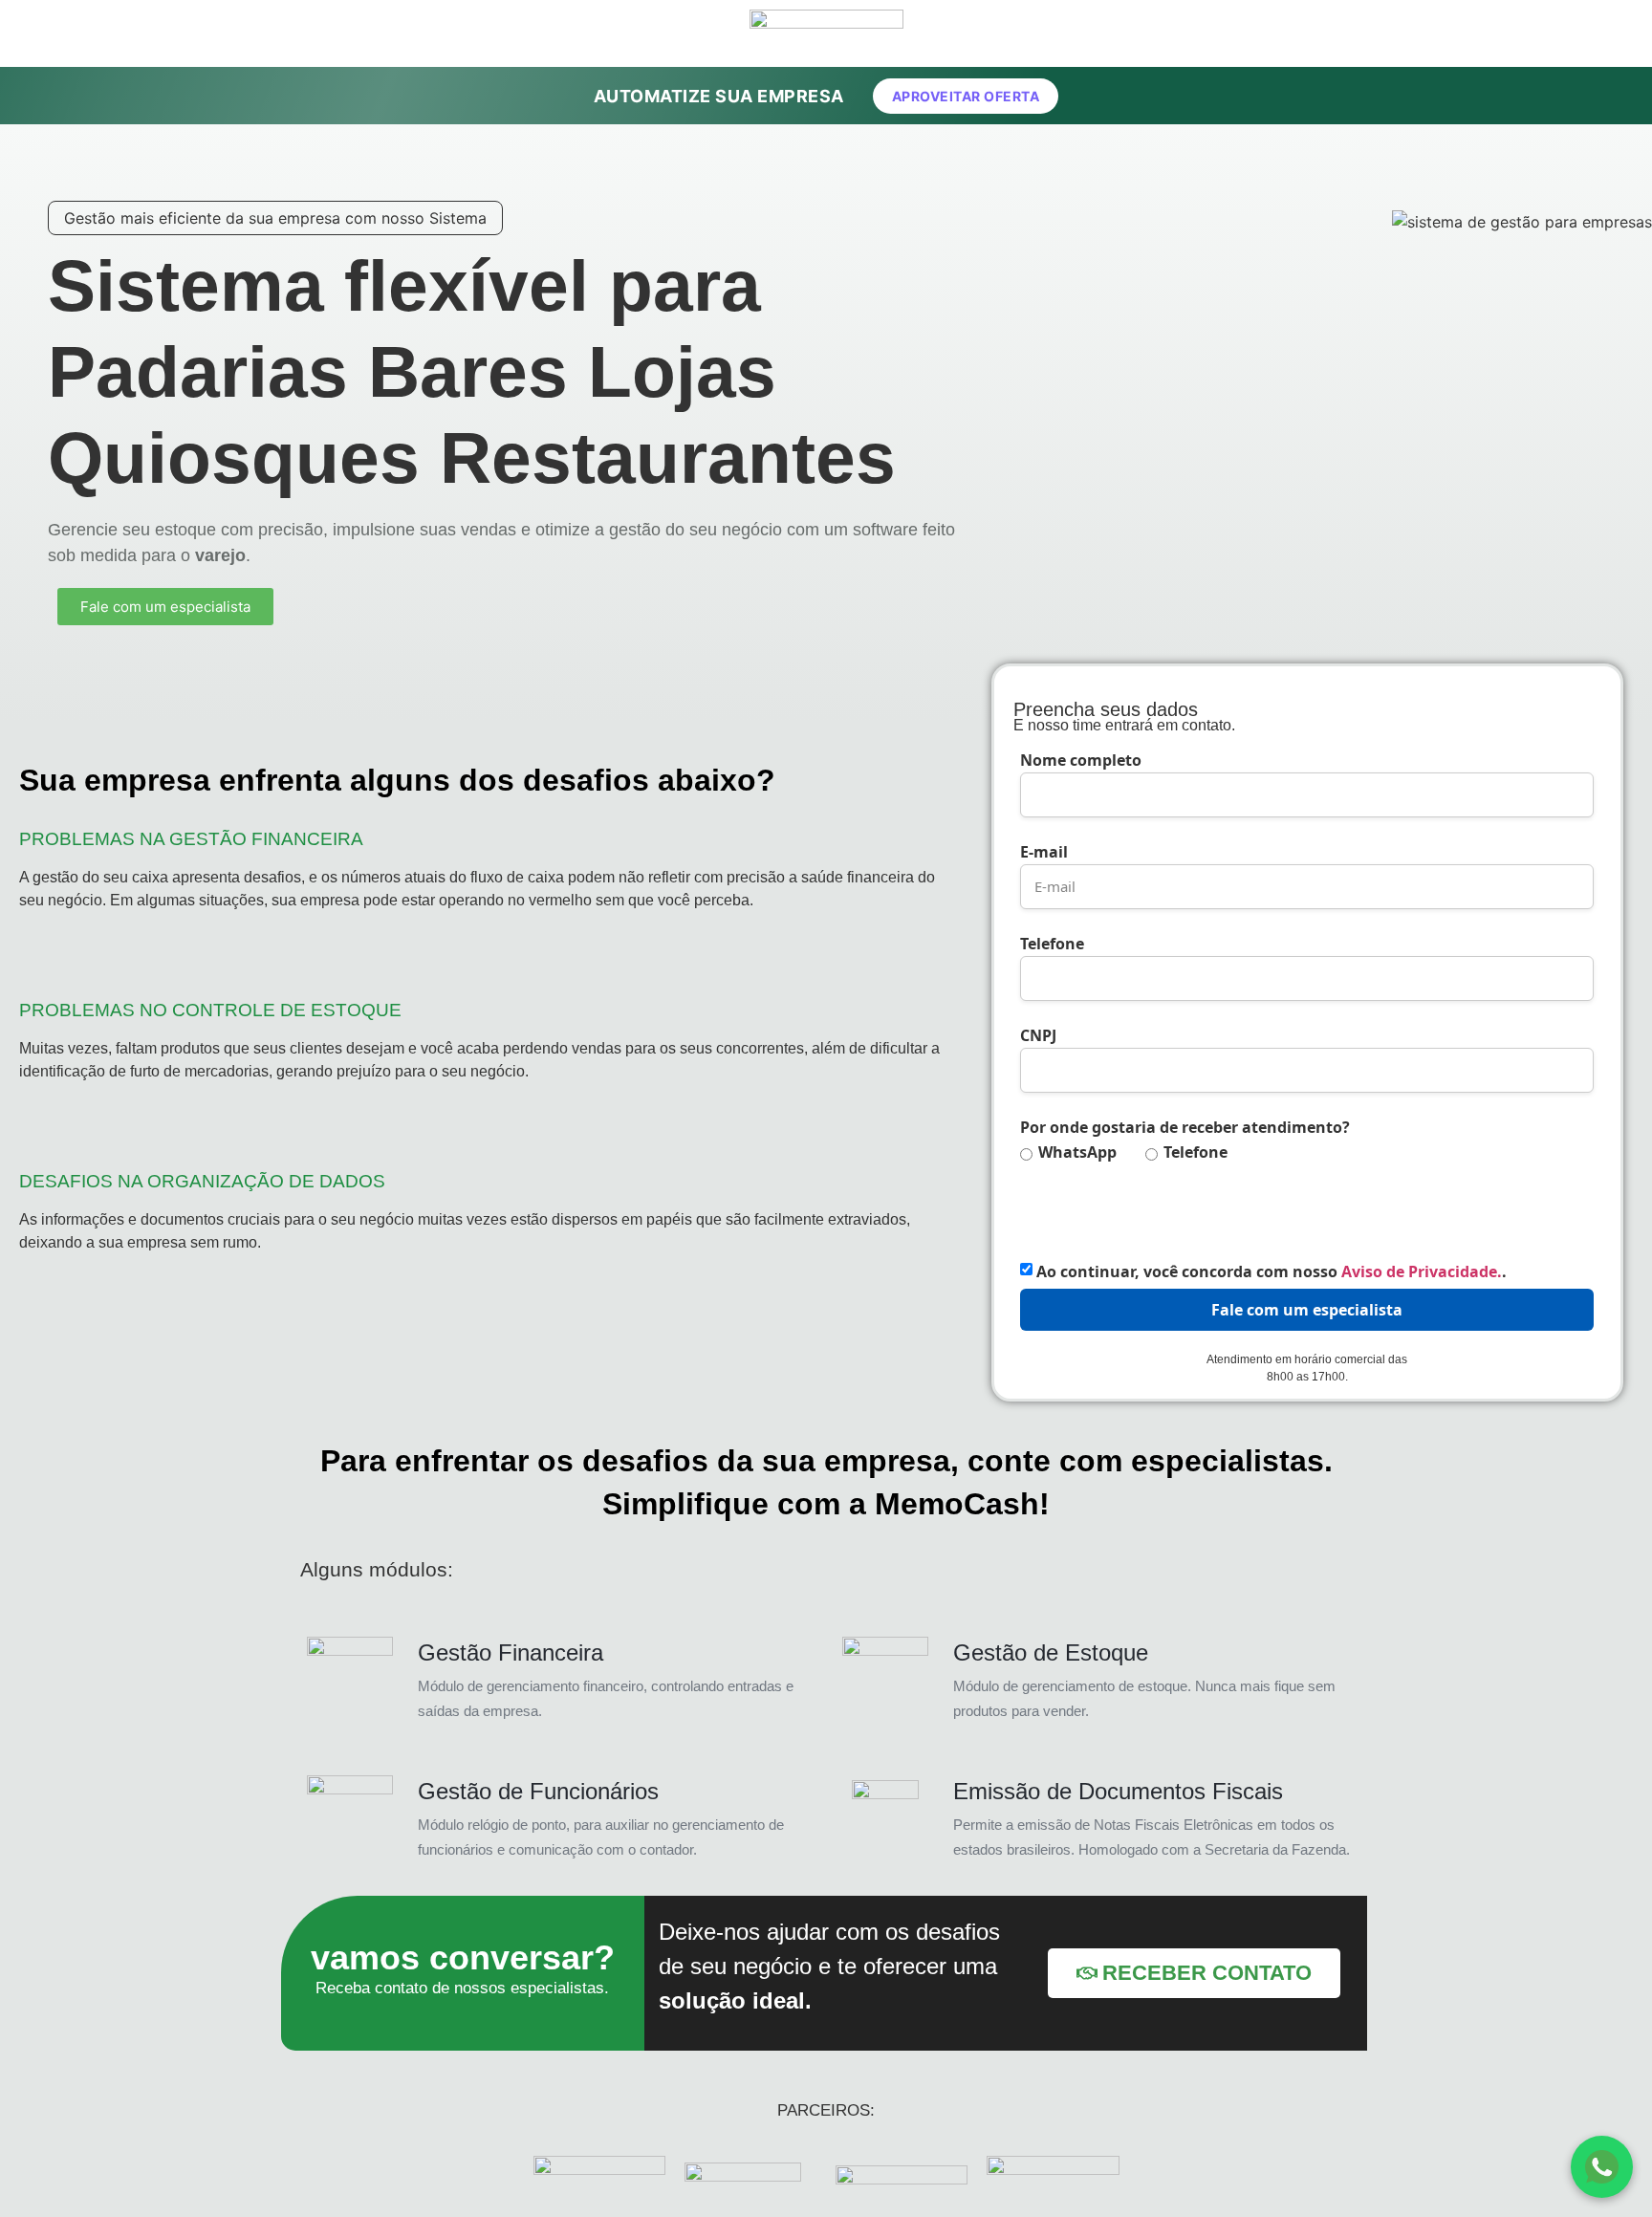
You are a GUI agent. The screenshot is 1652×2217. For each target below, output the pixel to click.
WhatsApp (1077, 1152)
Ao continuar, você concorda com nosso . (1272, 1272)
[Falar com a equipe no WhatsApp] (1602, 2167)
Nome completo (1081, 760)
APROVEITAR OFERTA (966, 96)
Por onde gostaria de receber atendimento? (1185, 1127)
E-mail (1044, 852)
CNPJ (1038, 1035)
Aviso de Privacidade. (1422, 1272)
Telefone (1052, 944)
